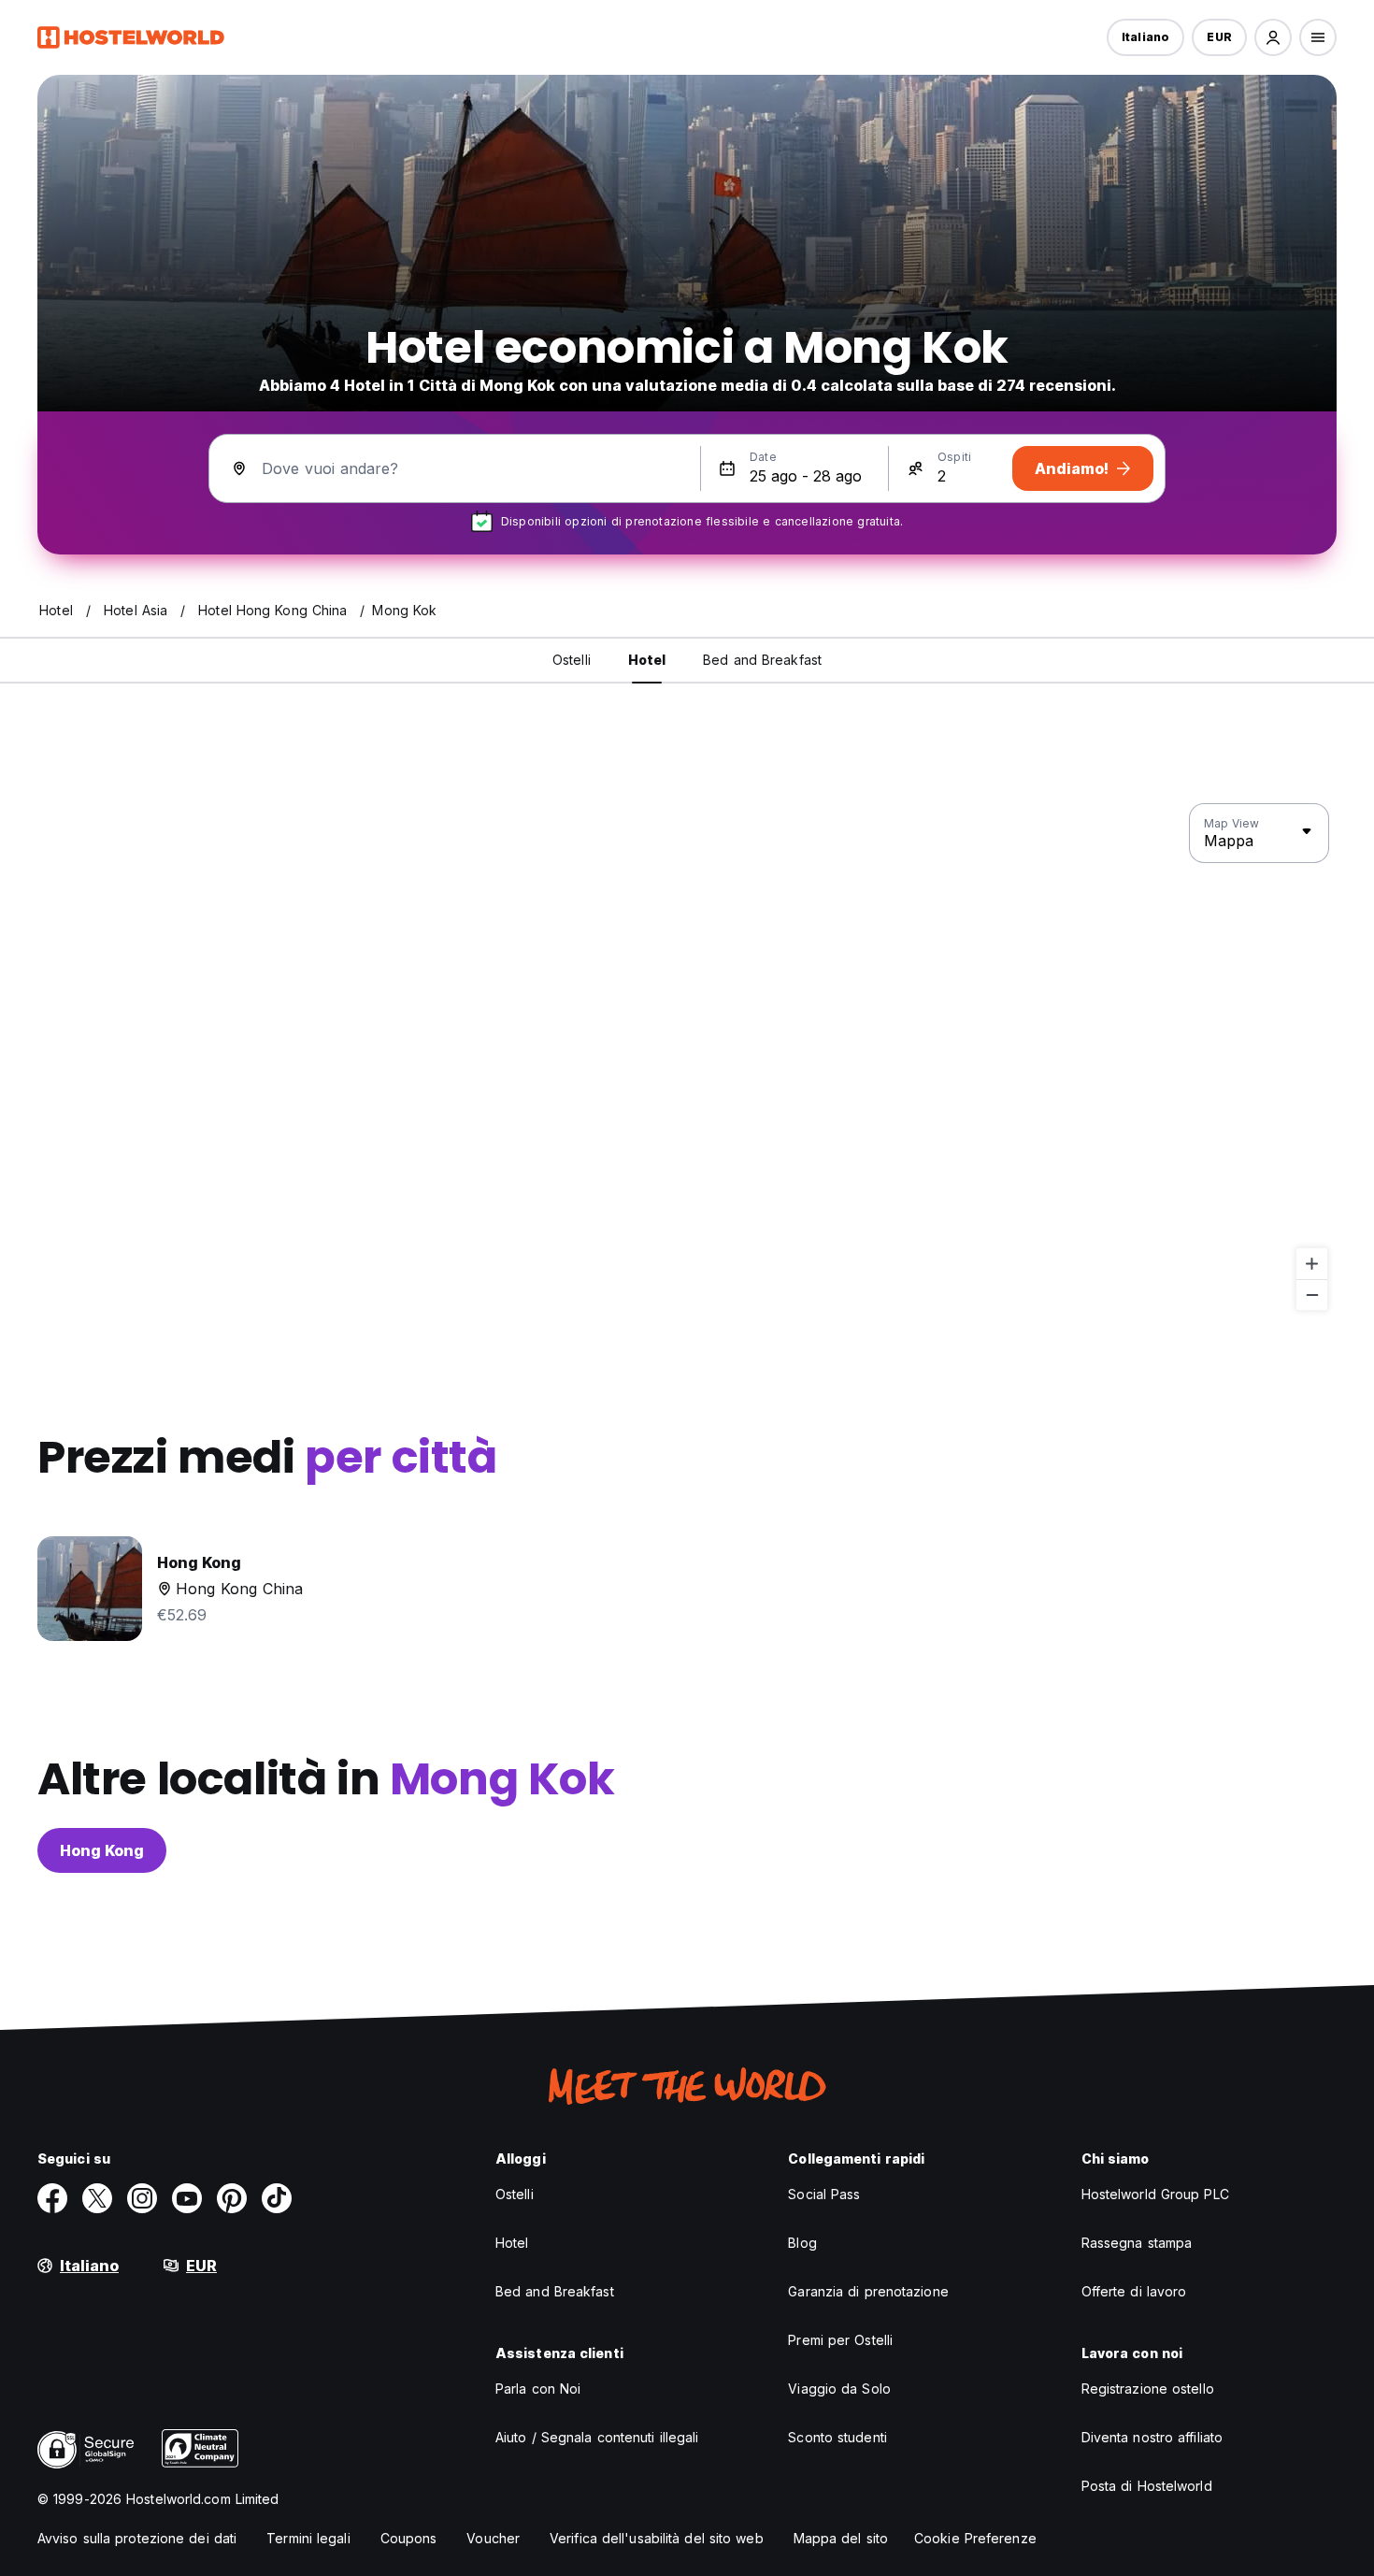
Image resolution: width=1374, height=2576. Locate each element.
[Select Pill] (1273, 37)
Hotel (512, 2243)
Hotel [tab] (647, 660)
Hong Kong (102, 1850)
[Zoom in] (1312, 1264)
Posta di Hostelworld (1147, 2486)
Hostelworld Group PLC (1155, 2194)
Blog (802, 2243)
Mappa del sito (841, 2538)
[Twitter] (97, 2198)
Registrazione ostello (1148, 2389)
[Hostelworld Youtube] (187, 2198)
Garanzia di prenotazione (868, 2291)
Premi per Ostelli (840, 2340)
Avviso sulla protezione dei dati (137, 2538)
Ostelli (515, 2194)
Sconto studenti (837, 2437)
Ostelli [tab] (572, 660)
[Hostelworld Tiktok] (277, 2198)
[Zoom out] (1312, 1295)
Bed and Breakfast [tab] (762, 660)
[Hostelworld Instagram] (142, 2198)
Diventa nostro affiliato (1152, 2437)
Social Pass (824, 2194)
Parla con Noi (538, 2389)
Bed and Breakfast (555, 2291)
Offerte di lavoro (1134, 2291)
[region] (687, 1058)
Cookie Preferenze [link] (975, 2538)
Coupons (409, 2538)
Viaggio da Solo (839, 2389)
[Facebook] (52, 2198)
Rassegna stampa (1137, 2243)
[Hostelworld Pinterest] (232, 2198)
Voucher (493, 2538)
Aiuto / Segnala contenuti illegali (597, 2437)
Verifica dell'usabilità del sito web (657, 2538)
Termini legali (308, 2538)
